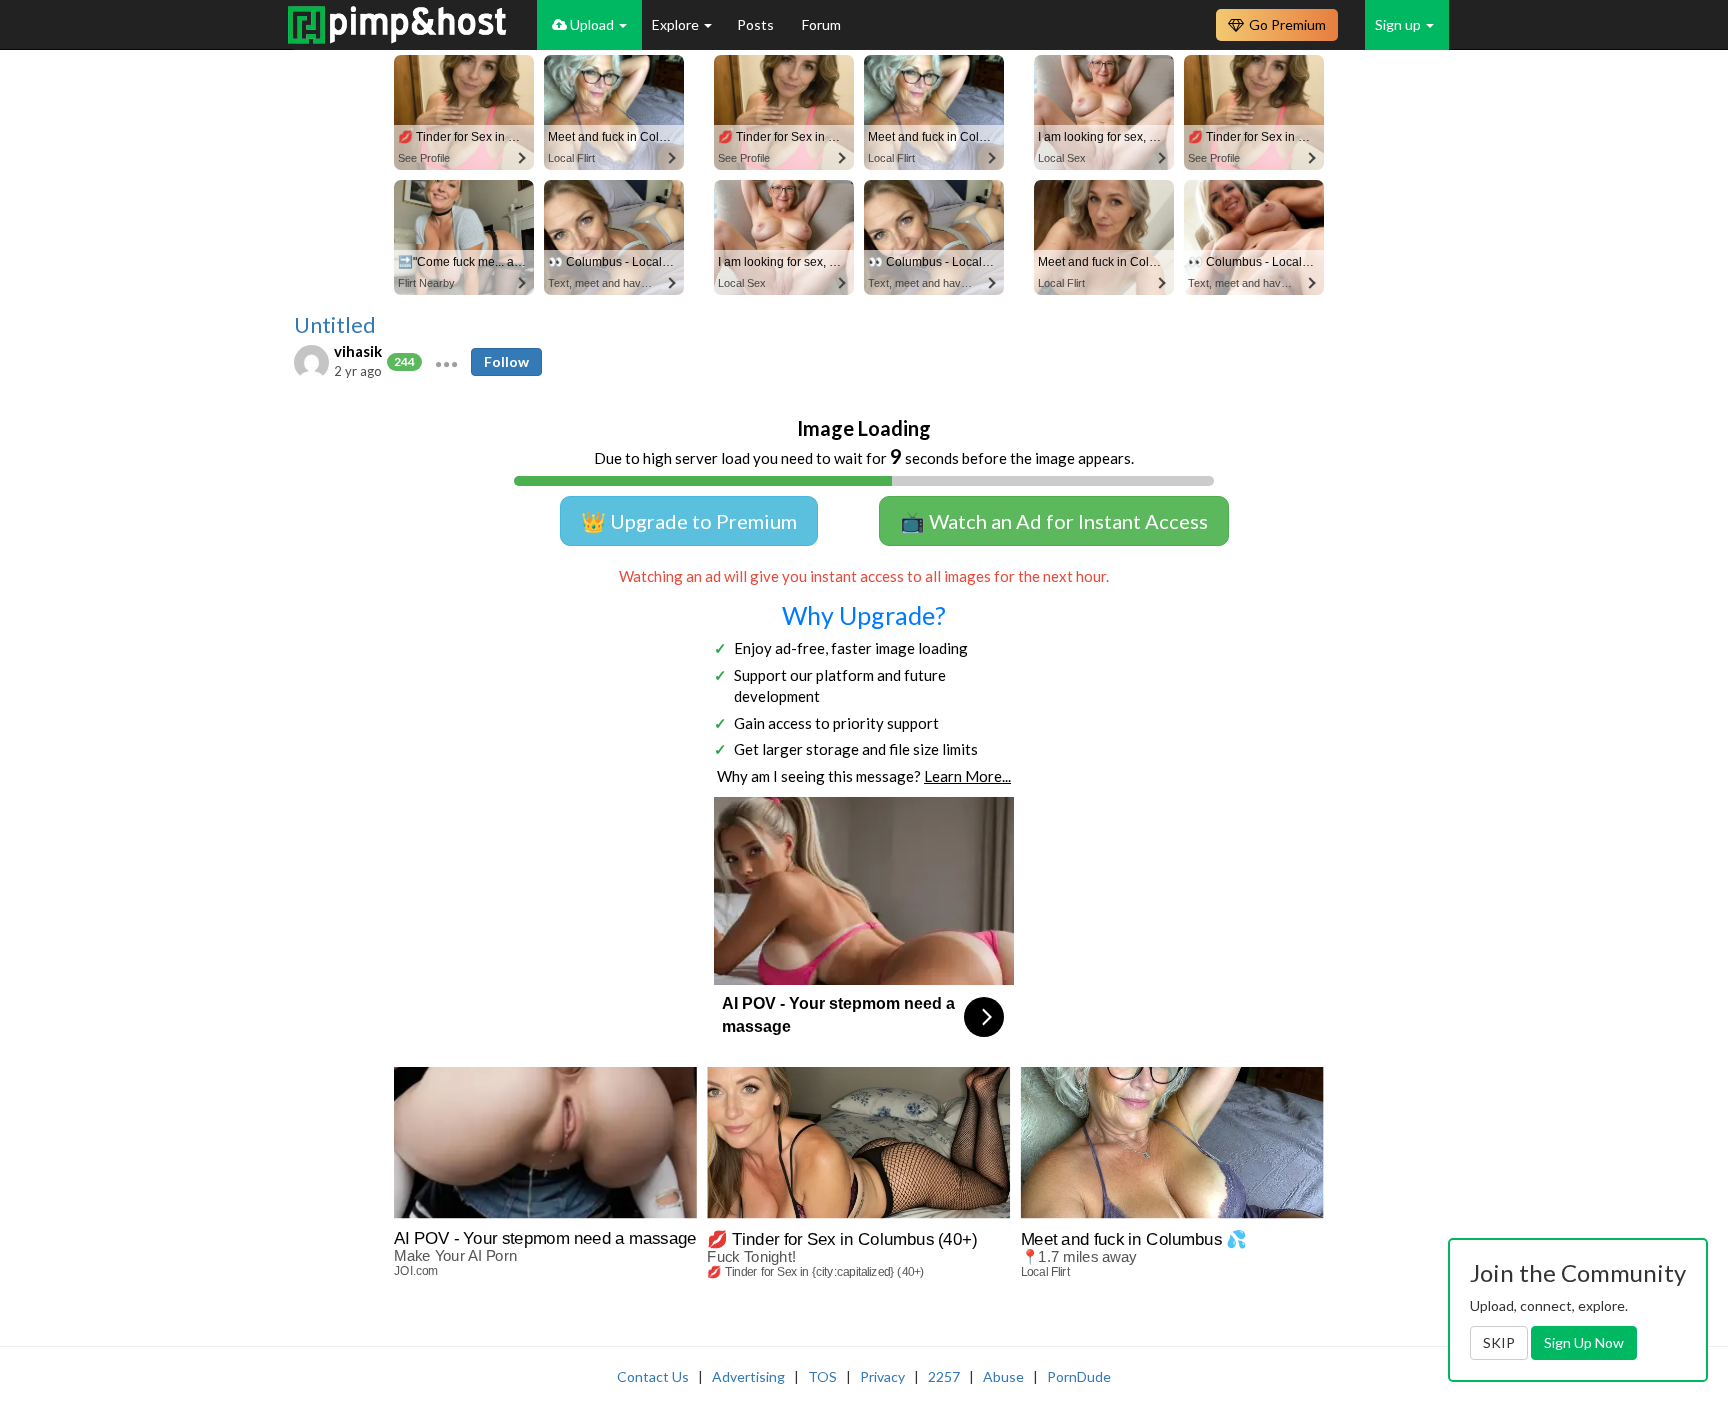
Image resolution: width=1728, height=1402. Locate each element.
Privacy (882, 1376)
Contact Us (653, 1376)
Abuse (1003, 1376)
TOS (822, 1376)
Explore (677, 24)
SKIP (1499, 1342)
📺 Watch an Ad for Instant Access (1054, 521)
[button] (446, 362)
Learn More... (967, 776)
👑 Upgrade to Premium (689, 521)
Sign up (1399, 24)
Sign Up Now (1584, 1342)
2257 (944, 1376)
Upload (592, 24)
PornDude (1079, 1376)
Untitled (335, 325)
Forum (821, 24)
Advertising (748, 1376)
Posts (757, 24)
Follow (506, 361)
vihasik (358, 351)
